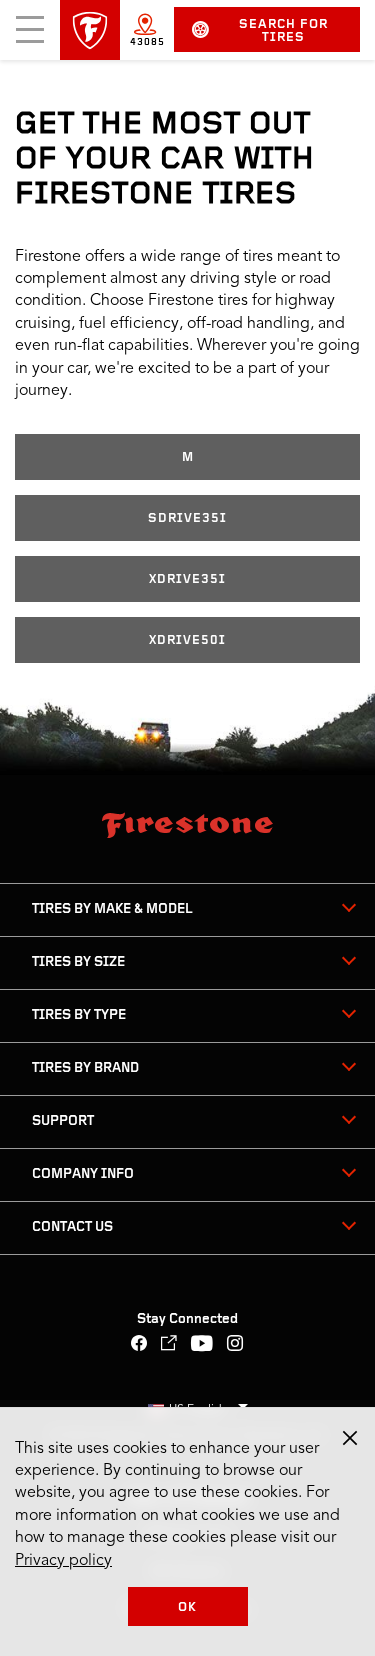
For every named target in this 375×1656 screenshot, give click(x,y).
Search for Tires (283, 31)
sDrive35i (187, 518)
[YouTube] (202, 1345)
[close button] (350, 1438)
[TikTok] (169, 1345)
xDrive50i (187, 640)
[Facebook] (139, 1345)
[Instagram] (235, 1345)
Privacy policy (63, 1561)
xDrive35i (187, 579)
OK (187, 1607)
